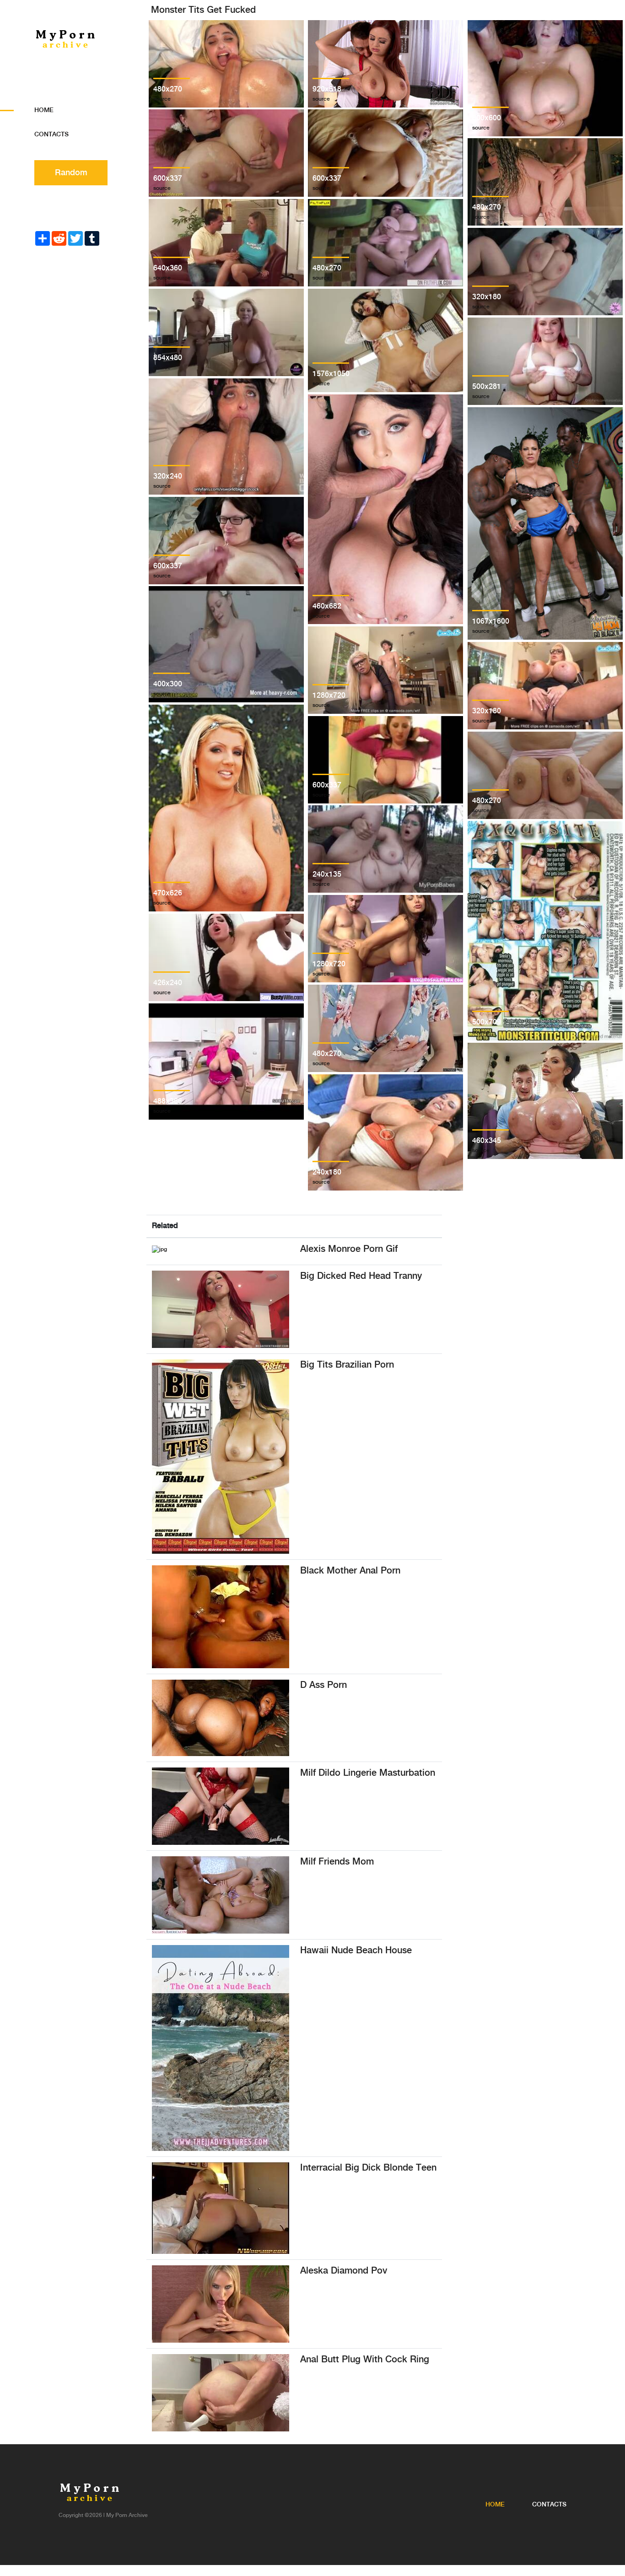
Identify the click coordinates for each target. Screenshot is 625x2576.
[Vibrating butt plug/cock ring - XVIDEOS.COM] (221, 2393)
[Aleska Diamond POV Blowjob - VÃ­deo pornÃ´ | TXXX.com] (221, 2304)
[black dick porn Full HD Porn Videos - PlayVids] (221, 2208)
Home (44, 110)
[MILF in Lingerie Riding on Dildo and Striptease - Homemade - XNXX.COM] (221, 1806)
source (162, 99)
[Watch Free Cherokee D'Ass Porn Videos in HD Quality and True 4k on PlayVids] (221, 1718)
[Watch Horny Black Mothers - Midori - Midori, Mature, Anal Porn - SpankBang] (221, 1617)
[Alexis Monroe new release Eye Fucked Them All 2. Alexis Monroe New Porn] (159, 1249)
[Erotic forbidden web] (221, 1309)
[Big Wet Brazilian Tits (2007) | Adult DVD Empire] (221, 1457)
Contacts (51, 135)
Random (71, 173)
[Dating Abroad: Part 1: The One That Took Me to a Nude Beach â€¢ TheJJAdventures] (221, 2048)
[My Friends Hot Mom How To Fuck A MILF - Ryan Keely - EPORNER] (221, 1895)
